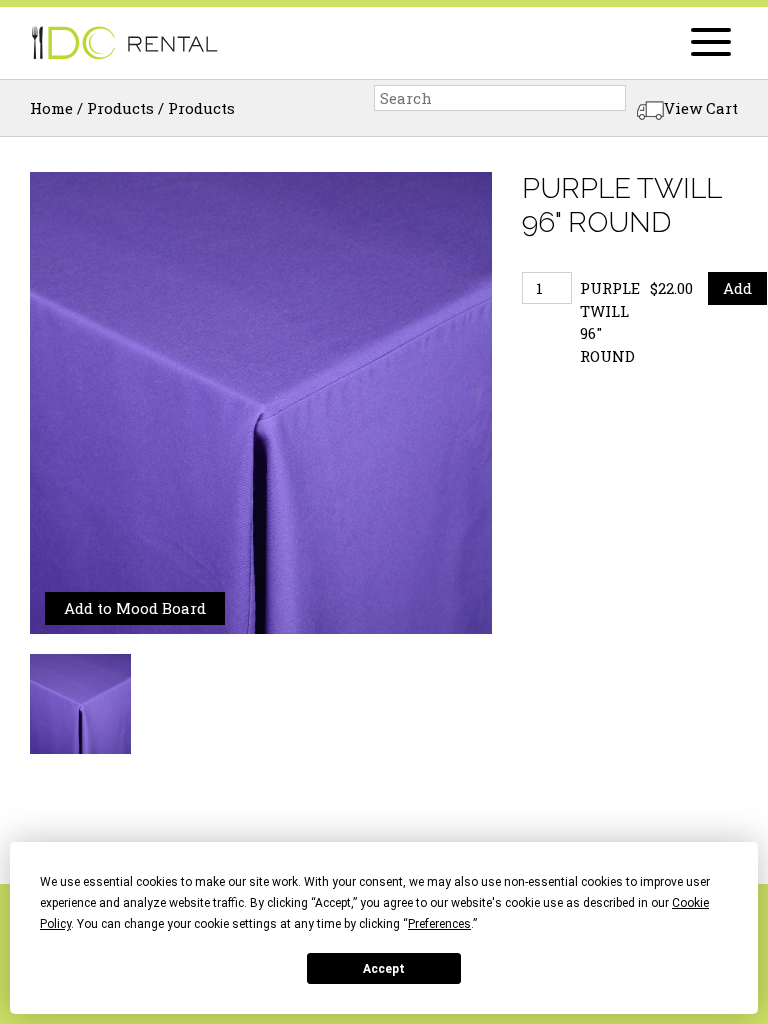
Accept (384, 969)
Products (120, 108)
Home (51, 108)
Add (737, 288)
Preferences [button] (439, 924)
